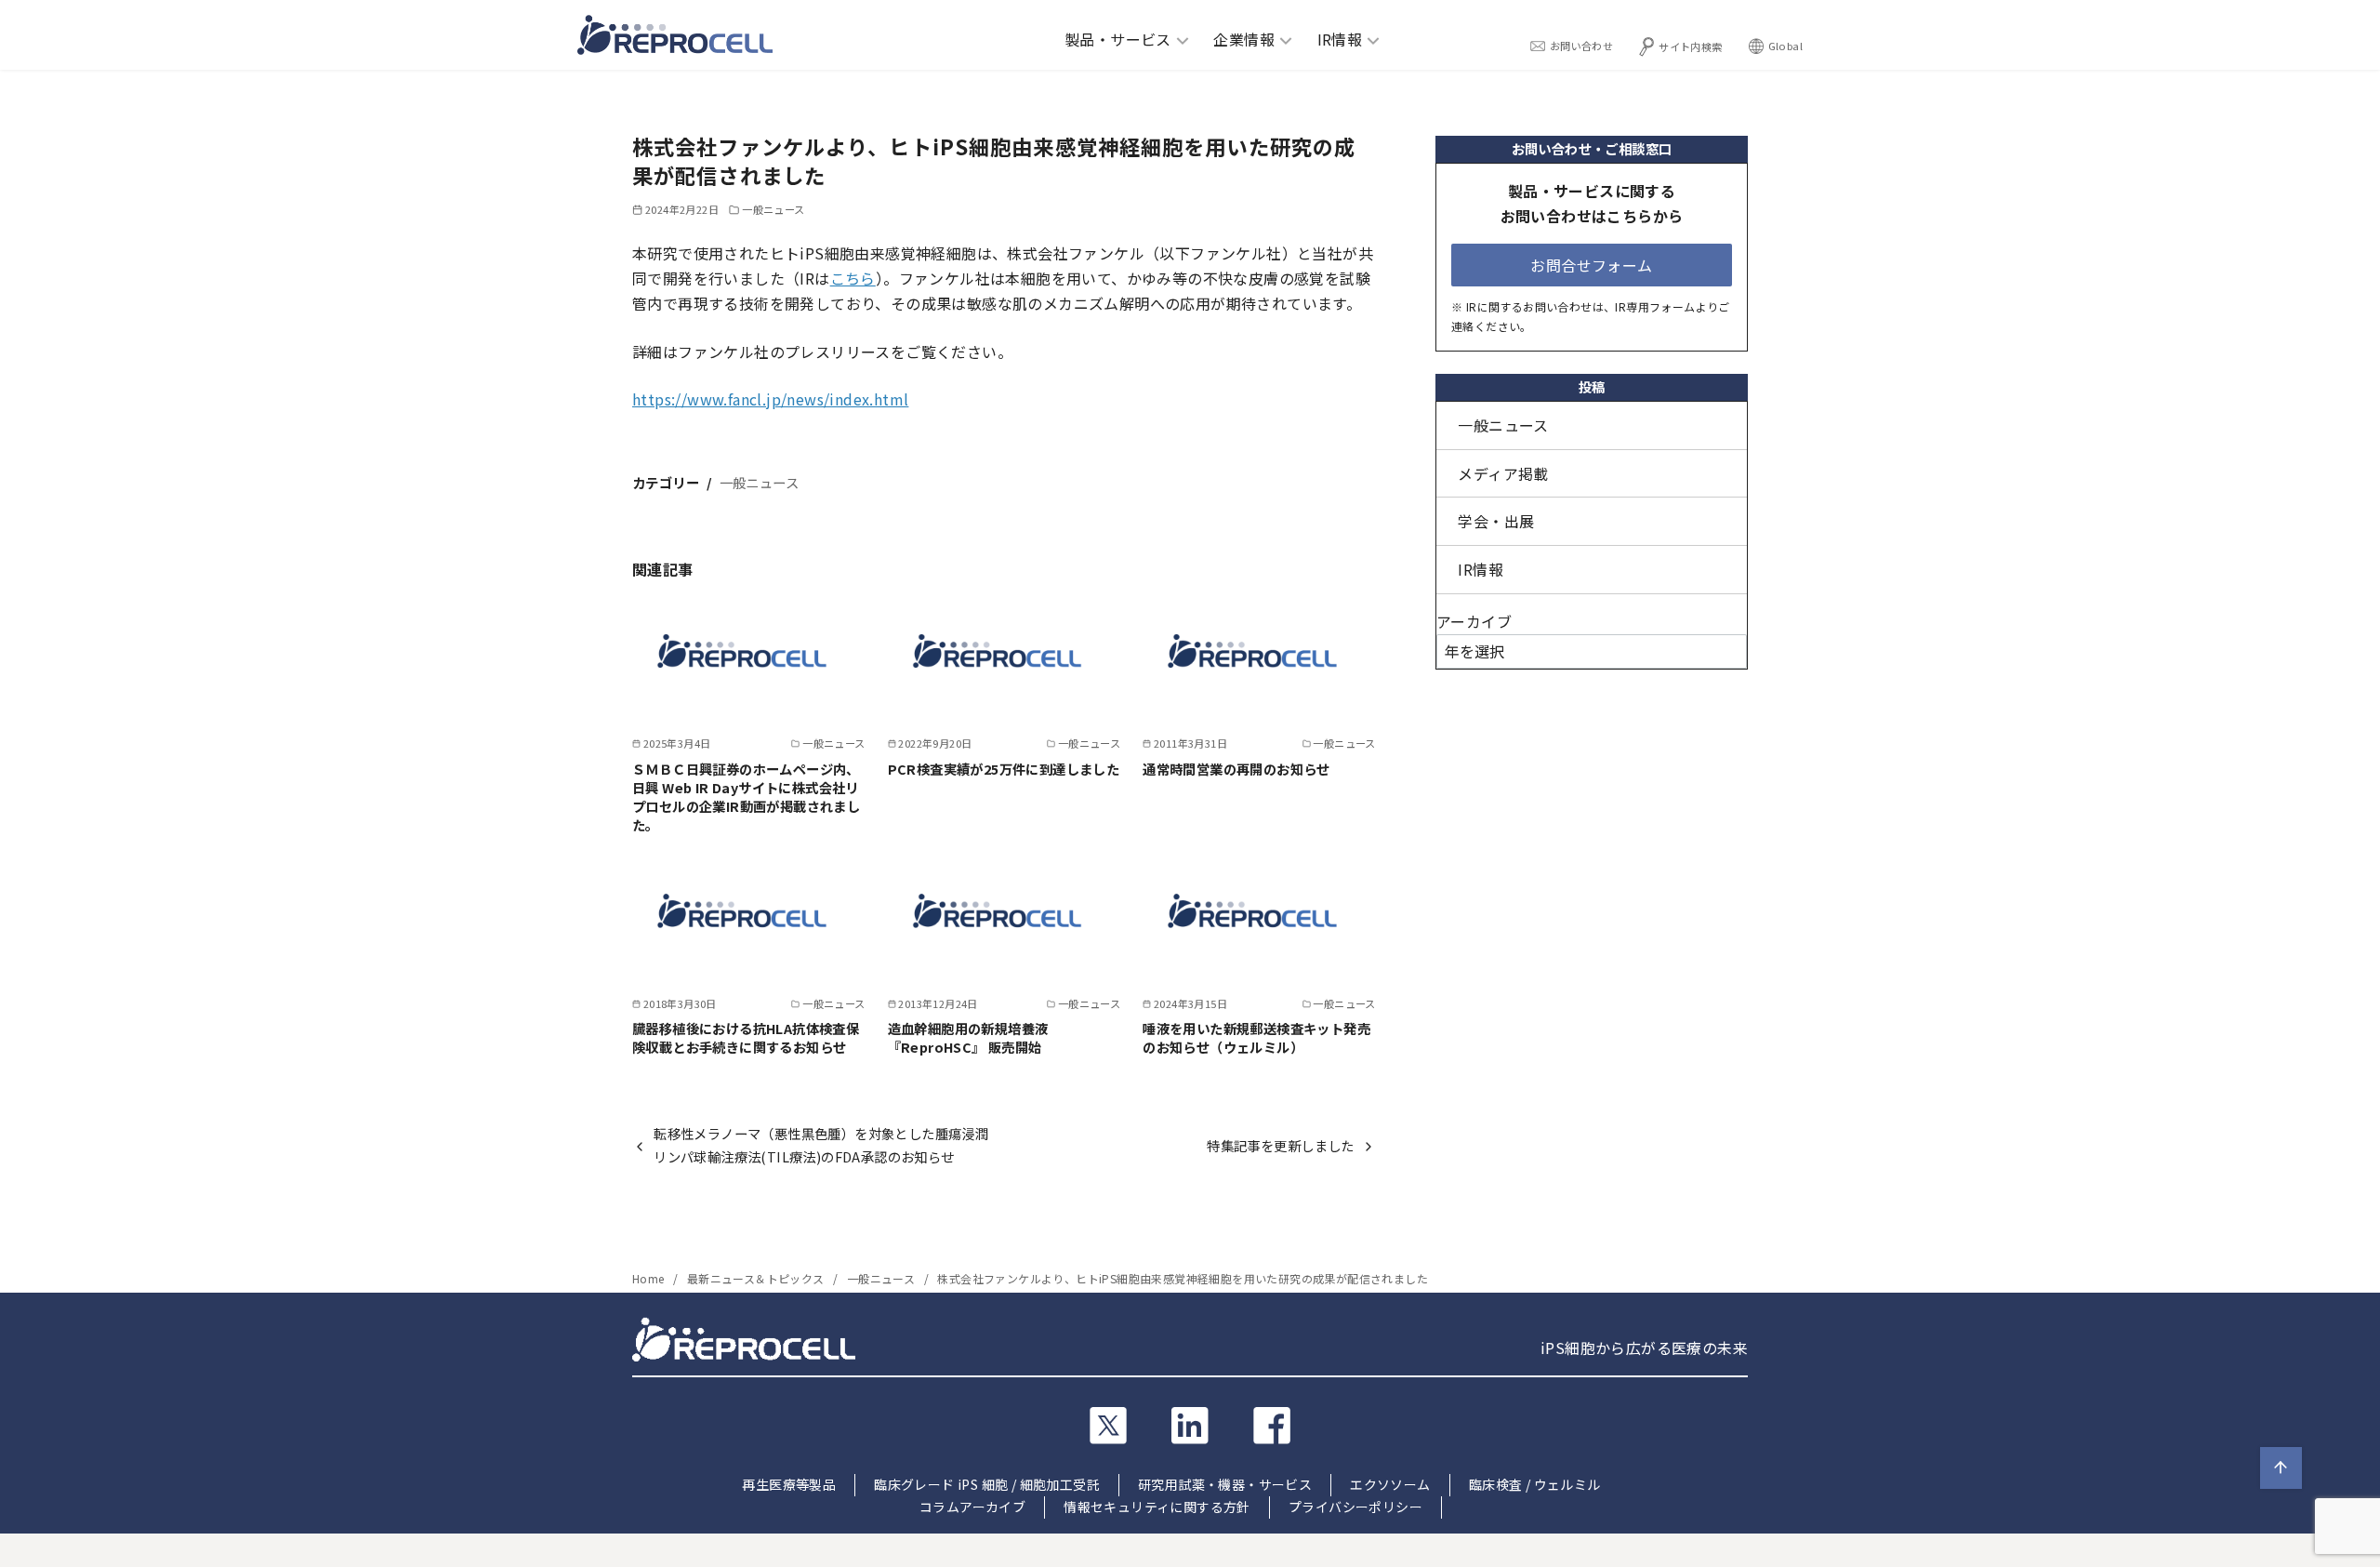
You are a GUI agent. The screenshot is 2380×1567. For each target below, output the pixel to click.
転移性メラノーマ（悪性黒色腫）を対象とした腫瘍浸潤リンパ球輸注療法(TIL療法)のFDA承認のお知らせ (821, 1144)
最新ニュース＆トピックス (757, 1278)
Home (650, 1278)
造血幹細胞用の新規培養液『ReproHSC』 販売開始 (968, 1037)
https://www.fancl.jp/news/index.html (770, 399)
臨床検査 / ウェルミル (1535, 1484)
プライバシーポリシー (1355, 1507)
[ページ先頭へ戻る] (2281, 1468)
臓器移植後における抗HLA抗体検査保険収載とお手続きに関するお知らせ (746, 1037)
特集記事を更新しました (1280, 1145)
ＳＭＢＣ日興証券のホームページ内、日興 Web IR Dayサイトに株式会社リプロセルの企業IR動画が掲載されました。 (746, 797)
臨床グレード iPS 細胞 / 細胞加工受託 (987, 1484)
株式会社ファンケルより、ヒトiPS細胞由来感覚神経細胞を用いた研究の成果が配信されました (1183, 1278)
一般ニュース (773, 209)
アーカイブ (1474, 621)
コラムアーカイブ (972, 1507)
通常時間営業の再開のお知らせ (1236, 769)
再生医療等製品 (789, 1484)
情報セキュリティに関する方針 (1157, 1507)
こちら (853, 278)
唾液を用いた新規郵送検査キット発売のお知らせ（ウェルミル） (1256, 1037)
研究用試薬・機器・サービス (1225, 1484)
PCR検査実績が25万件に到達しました (1004, 769)
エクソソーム (1390, 1484)
